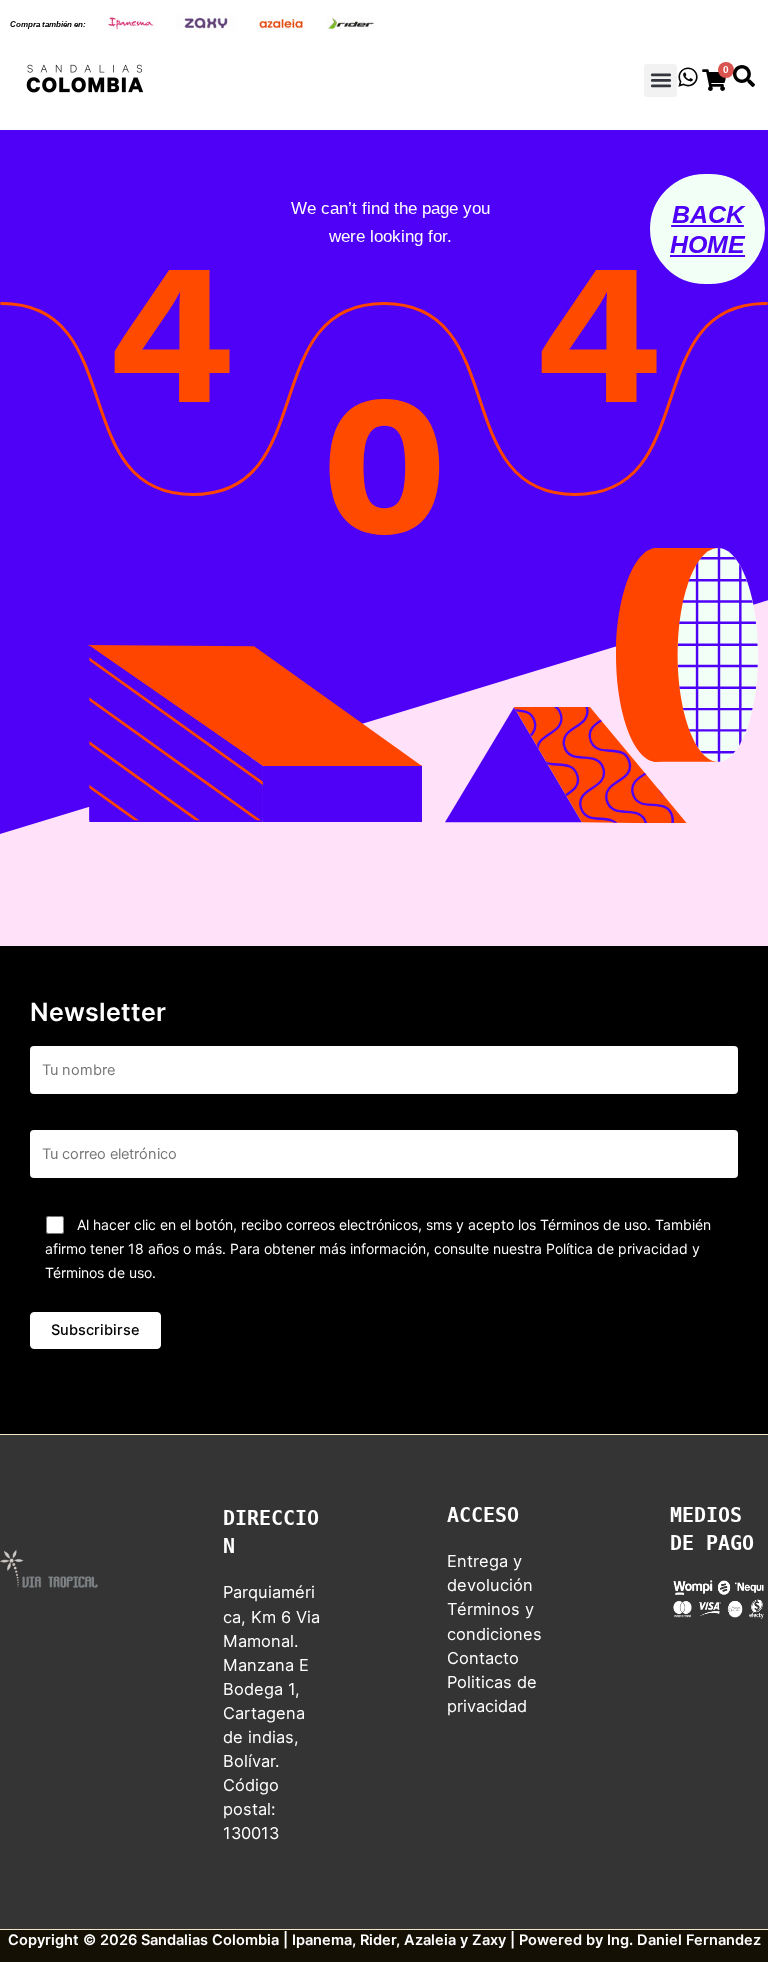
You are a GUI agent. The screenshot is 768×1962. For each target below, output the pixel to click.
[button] (660, 80)
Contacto (483, 1658)
